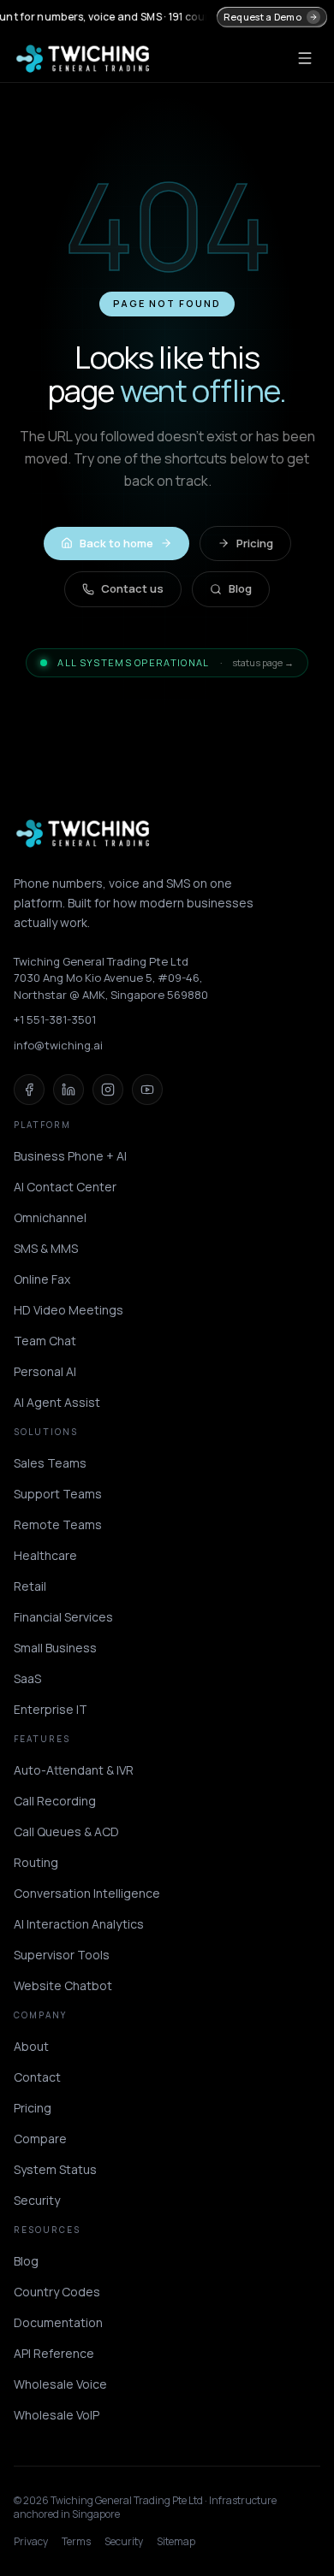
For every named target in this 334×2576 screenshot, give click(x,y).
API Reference (54, 2353)
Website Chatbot (63, 1985)
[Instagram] (108, 1090)
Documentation (58, 2322)
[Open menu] (305, 58)
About (31, 2046)
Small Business (55, 1648)
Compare (40, 2139)
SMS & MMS (46, 1248)
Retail (30, 1586)
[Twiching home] (83, 58)
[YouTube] (147, 1090)
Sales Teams (50, 1463)
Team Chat (45, 1341)
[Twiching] (83, 833)
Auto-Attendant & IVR (74, 1770)
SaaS (27, 1678)
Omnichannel (50, 1217)
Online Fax (42, 1279)
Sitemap (176, 2542)
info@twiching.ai (58, 1045)
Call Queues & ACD (66, 1832)
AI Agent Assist (57, 1402)
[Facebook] (29, 1090)
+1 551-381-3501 (55, 1019)
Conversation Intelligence (87, 1893)
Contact (37, 2077)
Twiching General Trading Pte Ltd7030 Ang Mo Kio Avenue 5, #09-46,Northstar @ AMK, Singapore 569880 (111, 978)
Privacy (31, 2542)
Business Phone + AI (70, 1156)
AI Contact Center (65, 1187)
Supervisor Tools (62, 1955)
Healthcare (45, 1555)
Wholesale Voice (60, 2384)
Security (37, 2200)
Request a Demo (262, 17)
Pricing (255, 543)
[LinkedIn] (69, 1090)
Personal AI (45, 1371)
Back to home (116, 543)
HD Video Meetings (69, 1310)
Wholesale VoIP (57, 2415)
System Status (55, 2169)
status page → (263, 662)
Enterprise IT (51, 1709)
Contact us (132, 588)
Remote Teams (58, 1524)
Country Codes (57, 2292)
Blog (240, 588)
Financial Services (63, 1617)
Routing (36, 1862)
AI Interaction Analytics (79, 1924)
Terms (76, 2542)
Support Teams (58, 1494)
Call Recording (55, 1801)
